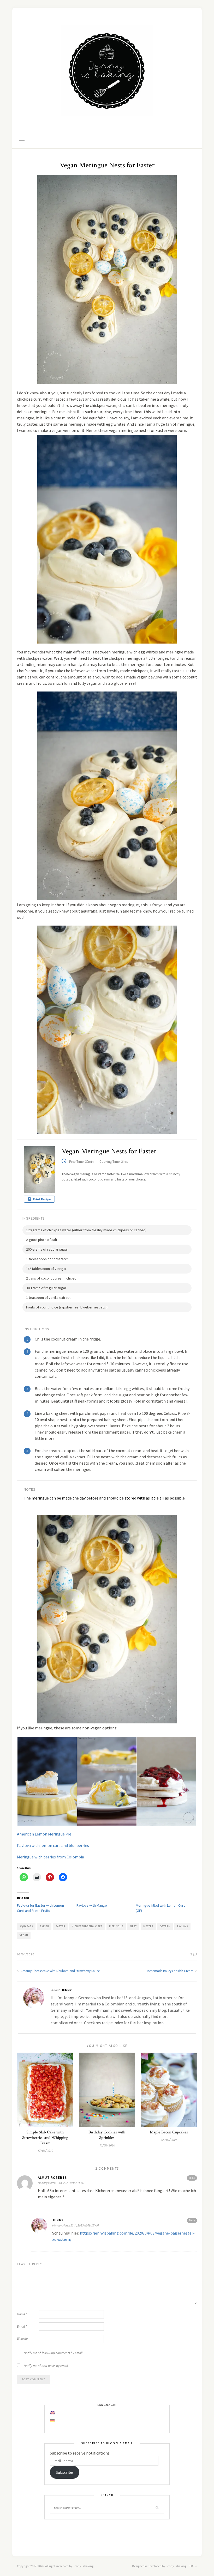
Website (22, 2339)
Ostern (165, 1926)
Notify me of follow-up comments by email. (53, 2353)
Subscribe (64, 2472)
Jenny (66, 1990)
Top (192, 2566)
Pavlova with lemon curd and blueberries (53, 1845)
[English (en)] (52, 2413)
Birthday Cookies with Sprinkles (107, 2135)
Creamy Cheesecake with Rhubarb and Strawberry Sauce (60, 1971)
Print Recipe (42, 1199)
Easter (60, 1926)
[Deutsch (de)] (52, 2421)
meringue (116, 1926)
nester (148, 1926)
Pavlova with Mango (92, 1905)
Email (22, 2326)
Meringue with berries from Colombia (50, 1857)
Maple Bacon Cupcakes (169, 2132)
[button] (47, 1781)
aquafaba (26, 1926)
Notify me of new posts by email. (46, 2366)
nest (133, 1926)
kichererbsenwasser (87, 1926)
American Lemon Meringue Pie (44, 1834)
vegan (24, 1935)
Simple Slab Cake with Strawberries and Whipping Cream (45, 2138)
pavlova (183, 1926)
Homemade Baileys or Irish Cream (170, 1971)
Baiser (44, 1926)
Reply (192, 2178)
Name (22, 2314)
